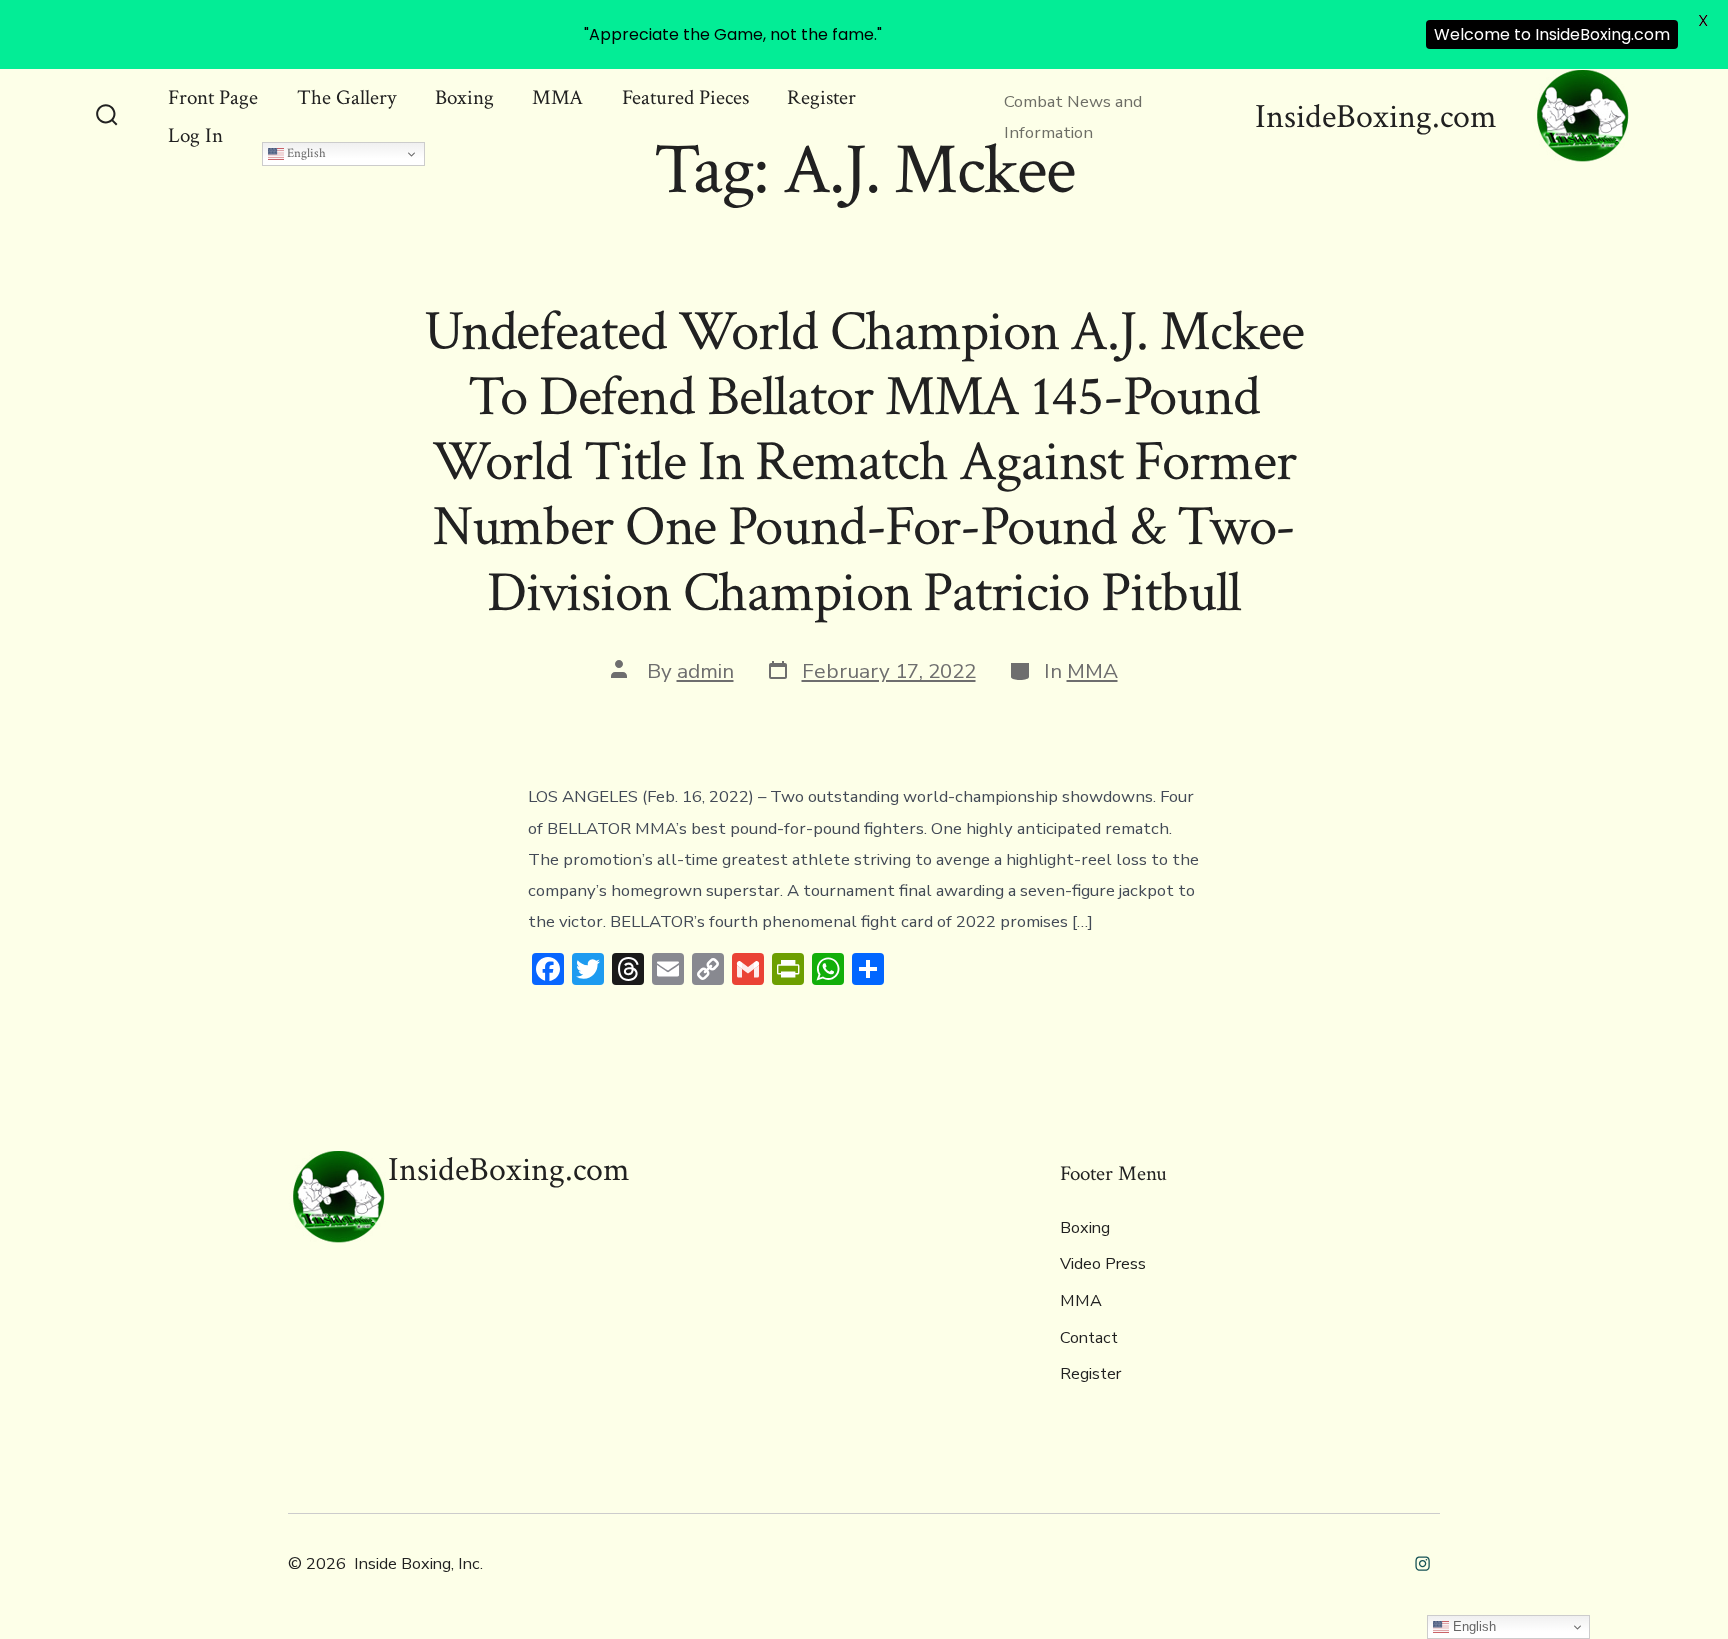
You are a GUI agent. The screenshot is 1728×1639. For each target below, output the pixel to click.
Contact (1089, 1338)
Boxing (464, 97)
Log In (195, 135)
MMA (557, 97)
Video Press (1103, 1264)
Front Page (213, 97)
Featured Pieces (685, 97)
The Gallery (346, 97)
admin (705, 671)
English (305, 153)
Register (821, 97)
